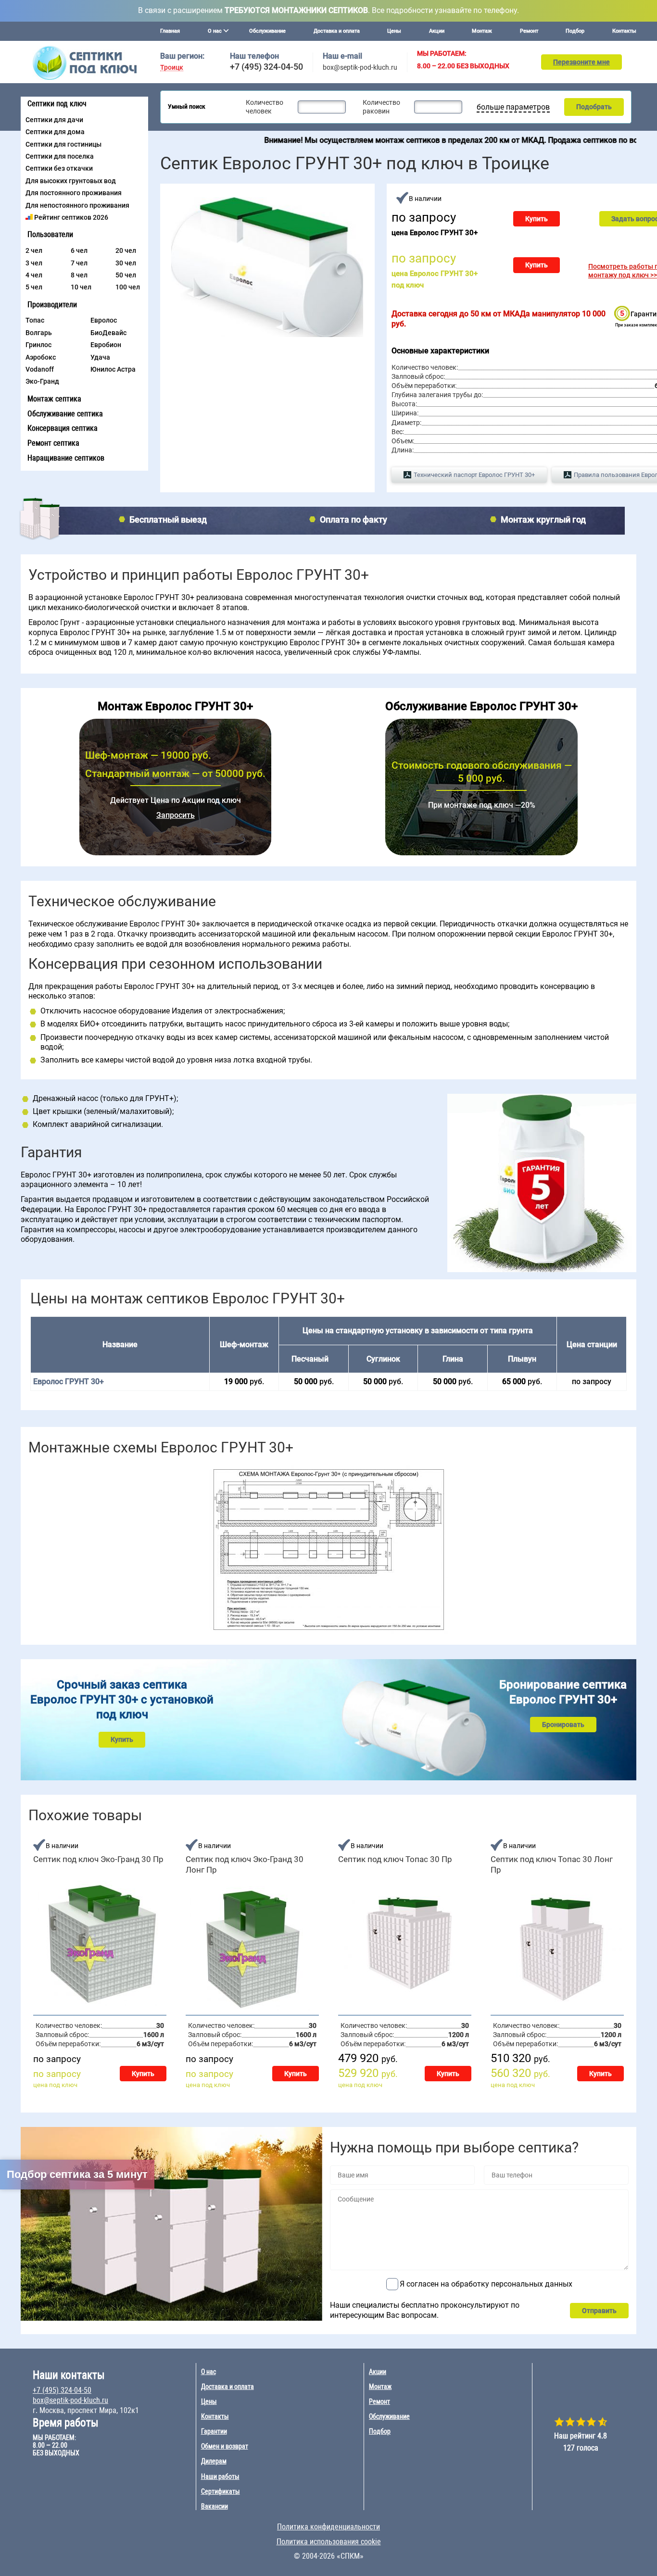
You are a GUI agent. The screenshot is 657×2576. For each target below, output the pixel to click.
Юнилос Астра (113, 369)
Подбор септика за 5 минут (77, 2174)
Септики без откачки (59, 168)
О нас (208, 2372)
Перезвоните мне (581, 62)
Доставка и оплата (337, 31)
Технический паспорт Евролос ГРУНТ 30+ (474, 475)
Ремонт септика (53, 443)
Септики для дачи (54, 120)
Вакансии (215, 2506)
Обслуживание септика (65, 414)
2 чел (34, 250)
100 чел (128, 287)
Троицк (172, 68)
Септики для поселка (60, 156)
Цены (394, 31)
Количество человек (265, 107)
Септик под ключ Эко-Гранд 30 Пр (98, 1859)
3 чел (34, 263)
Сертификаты (221, 2491)
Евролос (104, 320)
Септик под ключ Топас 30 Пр (395, 1859)
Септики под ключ (57, 104)
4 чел (34, 275)
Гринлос (38, 345)
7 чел (79, 263)
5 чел (34, 287)
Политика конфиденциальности (328, 2527)
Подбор (575, 31)
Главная (170, 31)
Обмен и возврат (225, 2446)
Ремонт (529, 31)
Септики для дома (55, 132)
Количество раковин (381, 107)
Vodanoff (40, 369)
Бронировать (563, 1725)
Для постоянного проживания (74, 193)
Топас (35, 320)
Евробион (106, 345)
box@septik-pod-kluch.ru (360, 67)
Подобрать (594, 107)
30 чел (126, 263)
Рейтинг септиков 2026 (71, 217)
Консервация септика (63, 428)
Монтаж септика (54, 399)
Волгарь (39, 333)
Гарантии (214, 2431)
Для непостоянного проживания (77, 205)
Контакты (624, 31)
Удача (100, 357)
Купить (537, 219)
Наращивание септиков (66, 458)
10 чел (81, 287)
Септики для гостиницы (63, 144)
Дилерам (214, 2461)
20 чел (126, 250)
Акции (437, 31)
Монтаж (482, 31)
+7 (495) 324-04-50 (266, 67)
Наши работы (220, 2476)
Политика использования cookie (329, 2542)
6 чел (79, 250)
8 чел (79, 275)
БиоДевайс (108, 333)
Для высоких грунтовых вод (71, 181)
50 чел (126, 275)
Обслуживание (267, 31)
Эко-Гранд (42, 381)
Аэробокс (41, 357)
